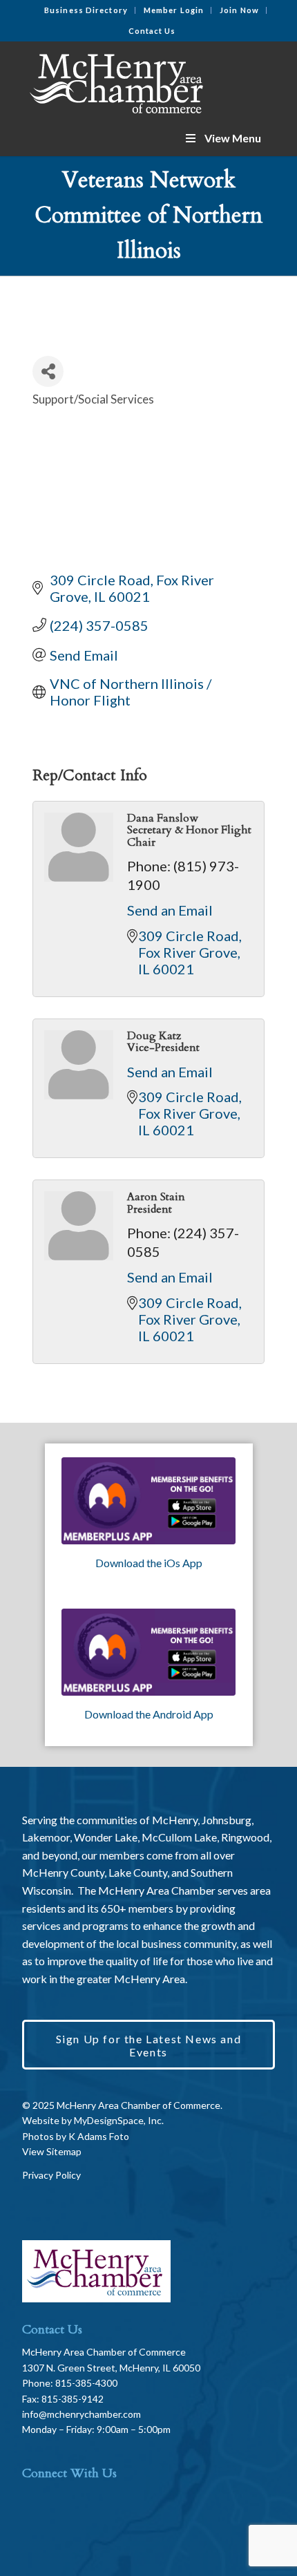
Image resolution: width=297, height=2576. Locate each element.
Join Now (239, 10)
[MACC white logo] (123, 81)
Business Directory (86, 10)
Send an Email (170, 910)
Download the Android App (149, 1714)
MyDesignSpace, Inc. (119, 2120)
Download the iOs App (149, 1563)
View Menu (233, 138)
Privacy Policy (51, 2175)
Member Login (174, 10)
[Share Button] (48, 371)
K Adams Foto (99, 2136)
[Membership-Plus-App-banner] (149, 1501)
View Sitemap (52, 2151)
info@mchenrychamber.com (82, 2414)
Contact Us (152, 31)
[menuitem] (86, 10)
